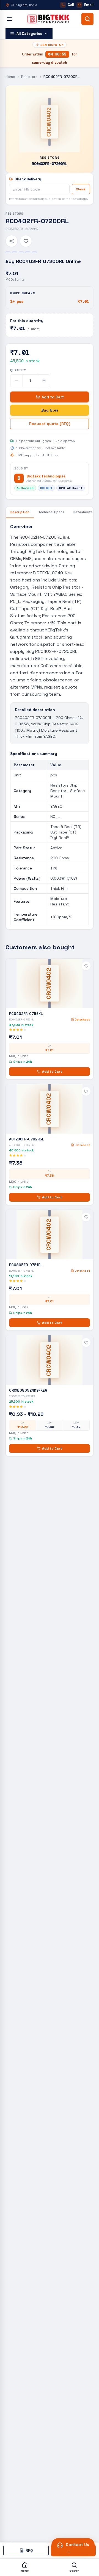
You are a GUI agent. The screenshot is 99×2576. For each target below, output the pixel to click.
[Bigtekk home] (48, 19)
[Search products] (87, 19)
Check (81, 189)
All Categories (29, 34)
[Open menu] (9, 19)
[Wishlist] (26, 241)
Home (10, 77)
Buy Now (50, 410)
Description (20, 512)
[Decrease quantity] (16, 381)
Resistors (29, 77)
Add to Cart (53, 397)
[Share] (12, 241)
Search (74, 2571)
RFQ (29, 2550)
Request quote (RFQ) (50, 424)
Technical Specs (51, 512)
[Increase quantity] (44, 381)
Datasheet (82, 1020)
